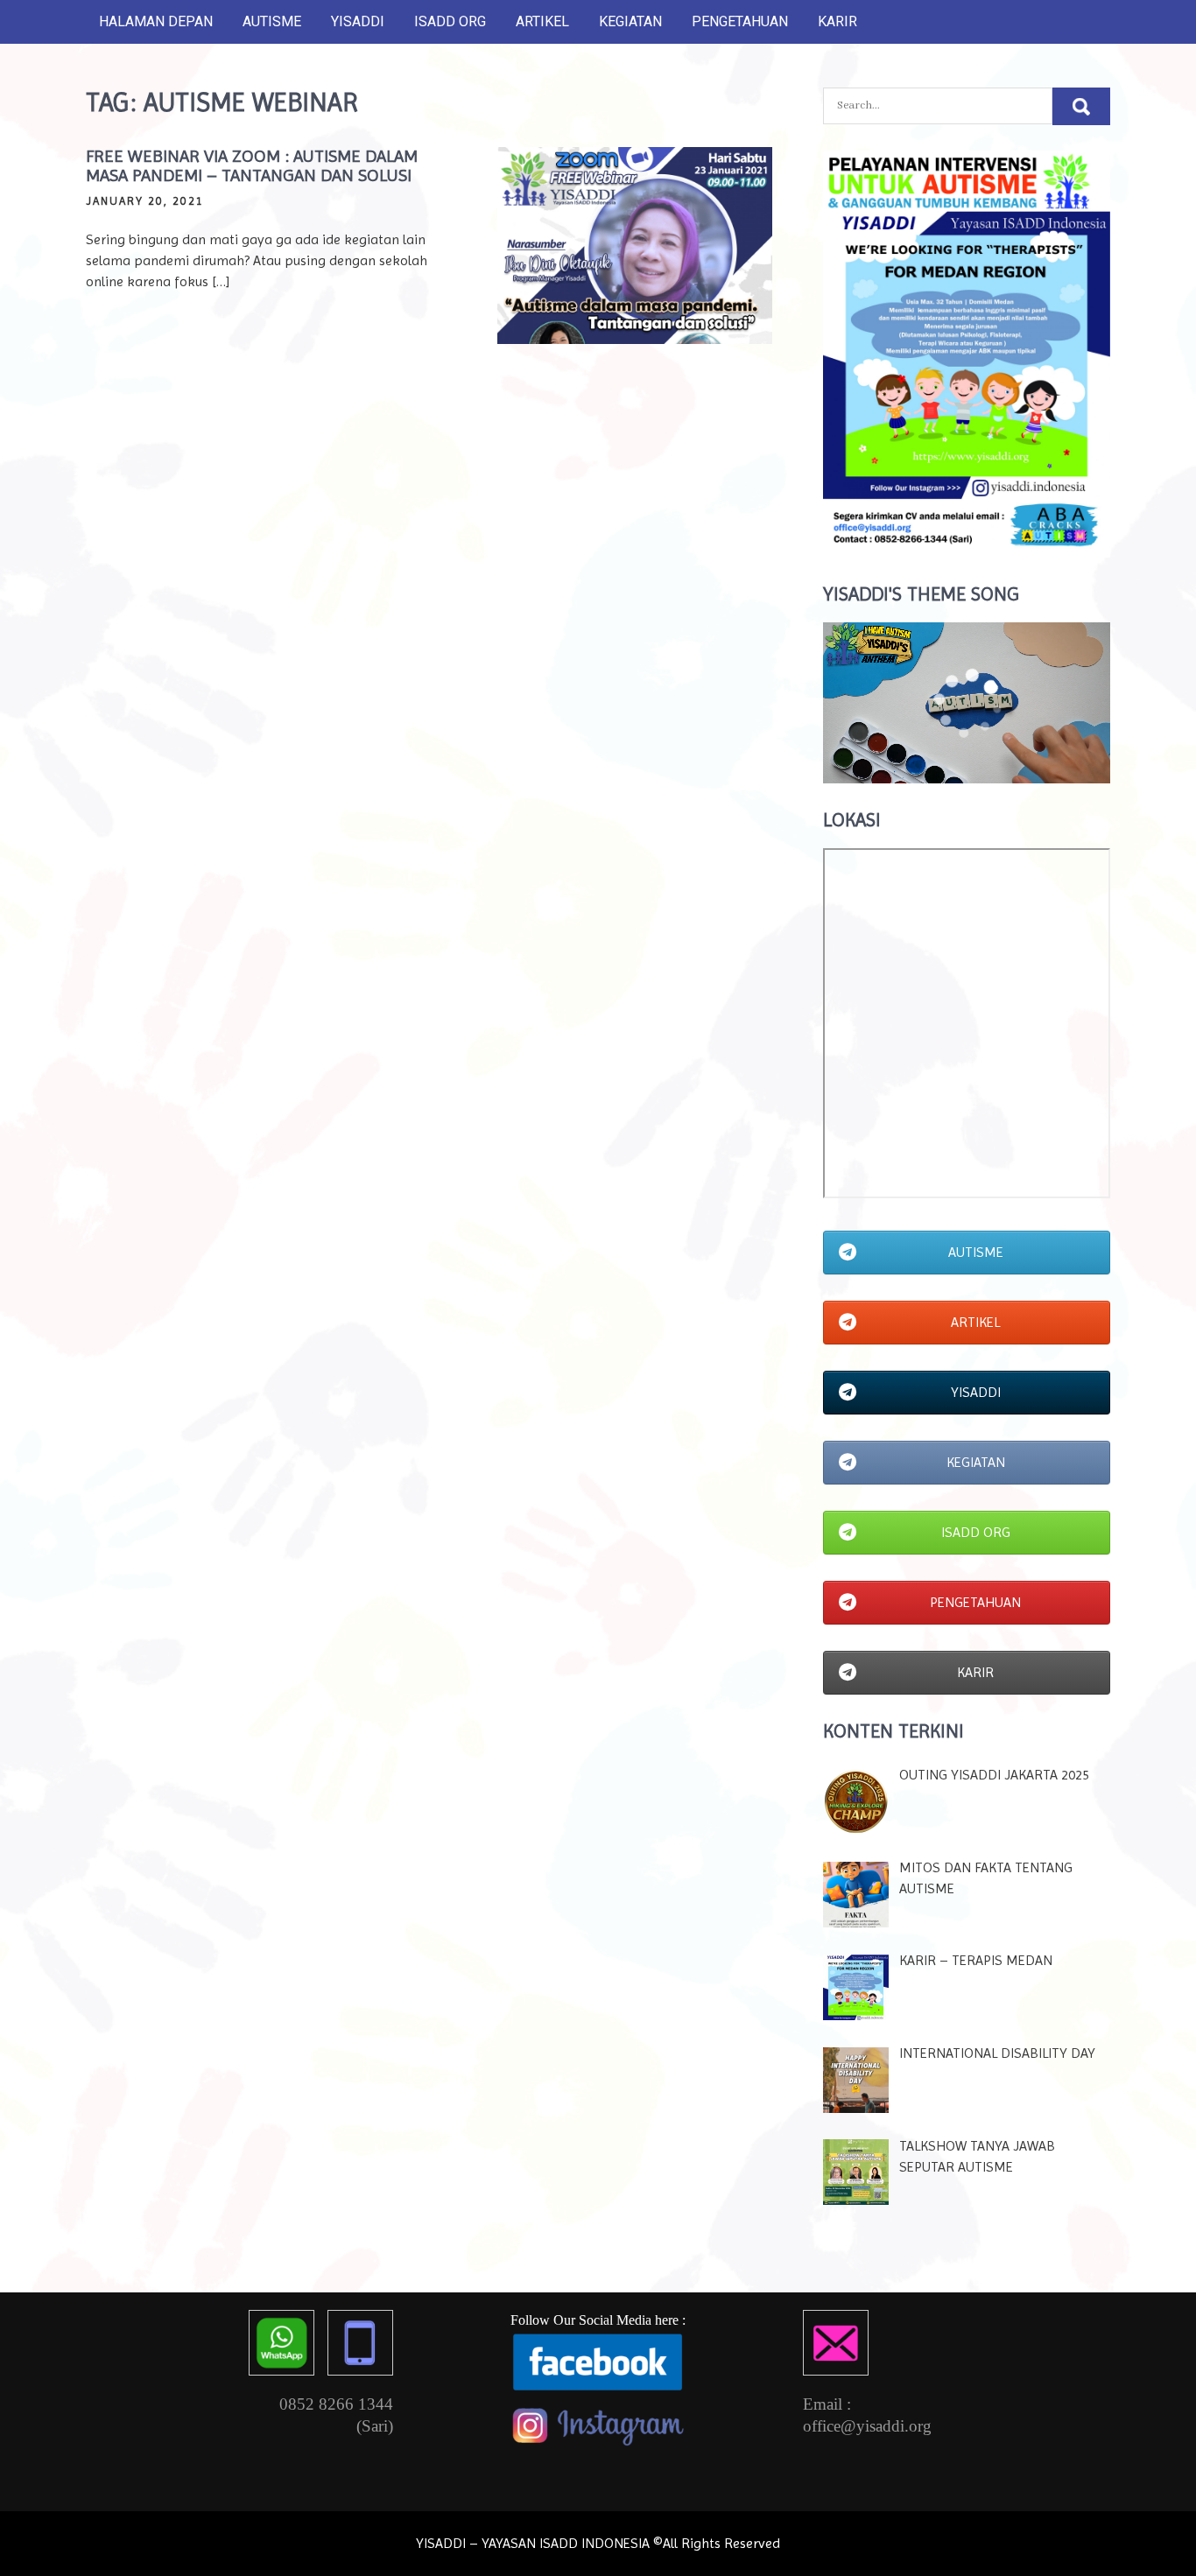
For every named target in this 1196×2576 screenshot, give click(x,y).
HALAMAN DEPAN (156, 21)
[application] (967, 703)
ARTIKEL (542, 21)
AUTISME (272, 21)
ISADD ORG (450, 21)
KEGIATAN (630, 21)
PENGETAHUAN (740, 21)
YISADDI (358, 21)
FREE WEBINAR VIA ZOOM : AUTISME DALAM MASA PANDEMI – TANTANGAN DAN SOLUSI (252, 166)
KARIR (837, 21)
